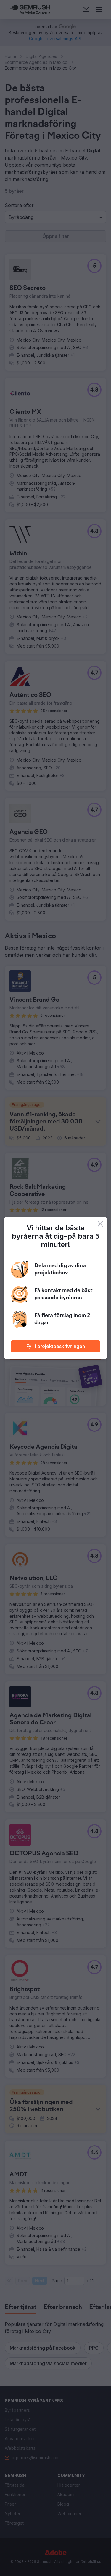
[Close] (100, 1224)
